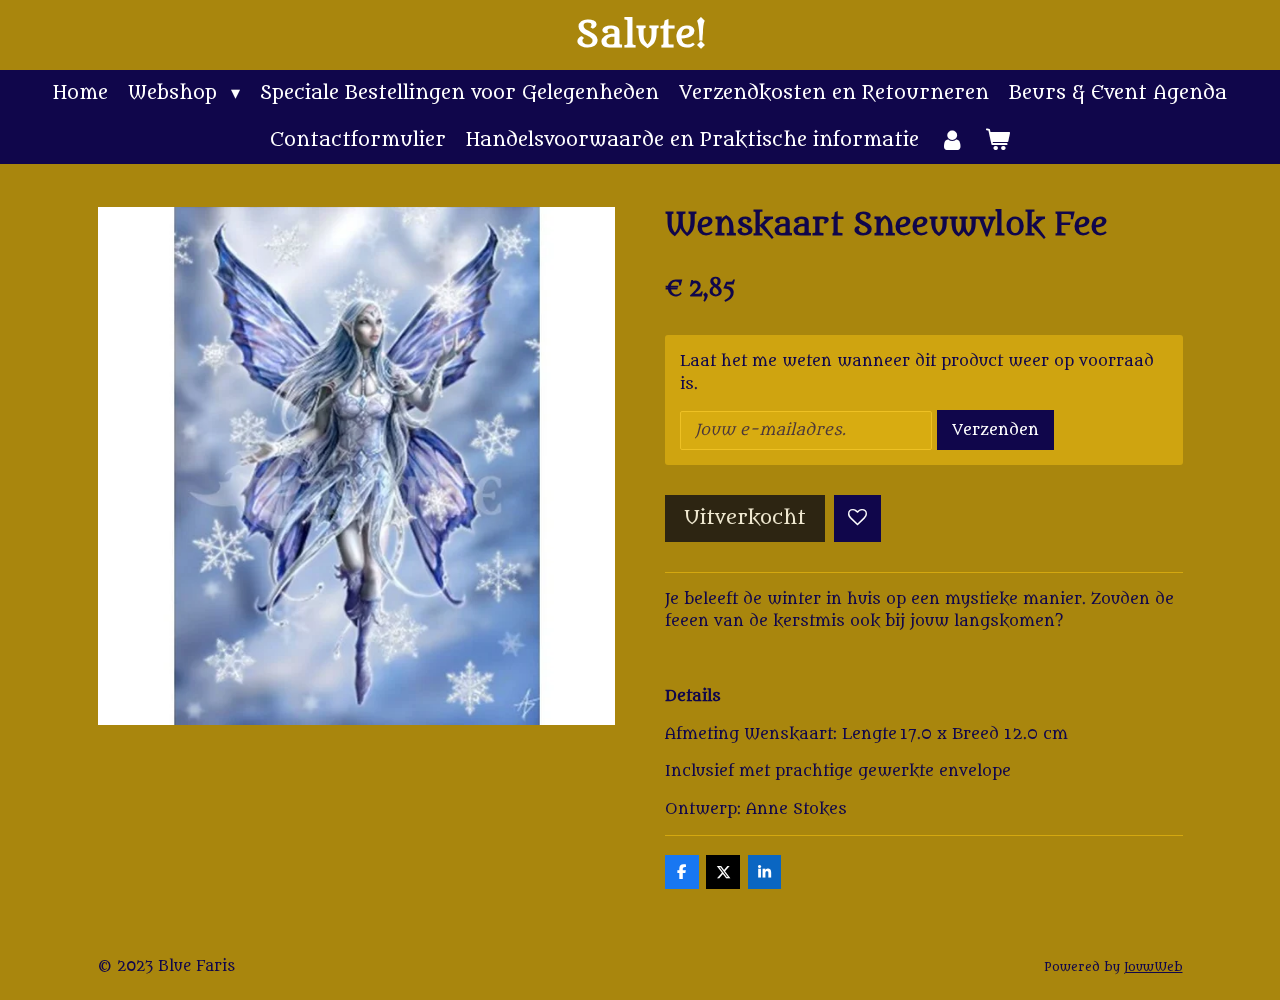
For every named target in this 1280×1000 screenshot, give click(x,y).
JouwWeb (1153, 967)
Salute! (640, 35)
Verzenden (995, 430)
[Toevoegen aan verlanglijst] (857, 518)
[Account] (951, 140)
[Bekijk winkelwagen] (997, 140)
